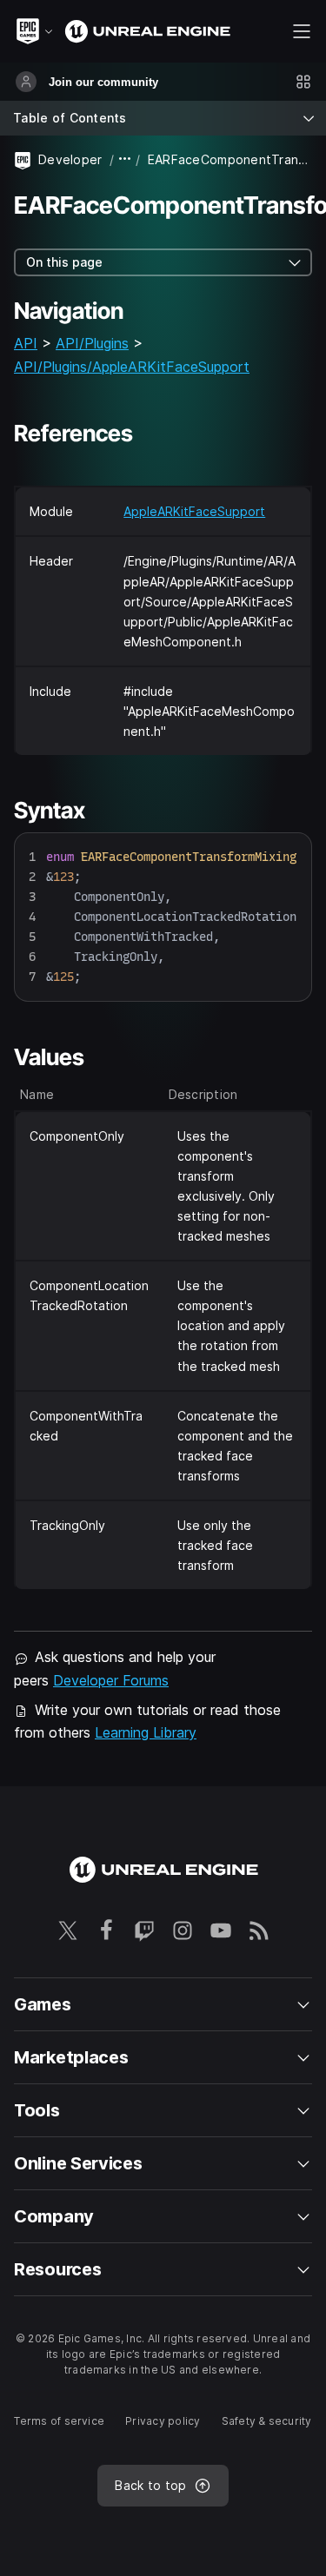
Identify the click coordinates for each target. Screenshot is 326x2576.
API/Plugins (92, 343)
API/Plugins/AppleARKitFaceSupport (132, 367)
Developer (70, 159)
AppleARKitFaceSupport (194, 511)
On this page (64, 262)
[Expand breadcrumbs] (125, 159)
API (26, 343)
